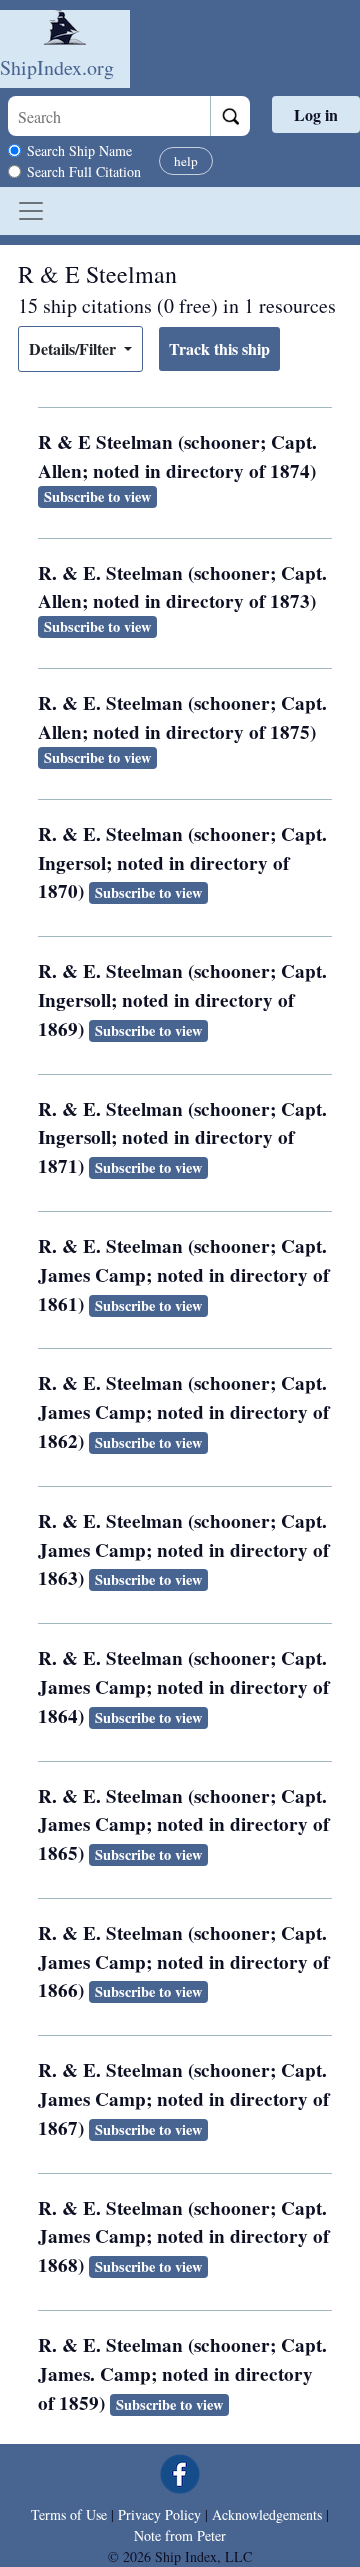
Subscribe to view (97, 496)
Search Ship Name (79, 150)
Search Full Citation (84, 171)
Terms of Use (69, 2514)
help (186, 161)
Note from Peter (180, 2535)
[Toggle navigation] (31, 211)
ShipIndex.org (57, 67)
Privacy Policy (159, 2514)
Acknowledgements (267, 2514)
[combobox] (109, 116)
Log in (316, 114)
